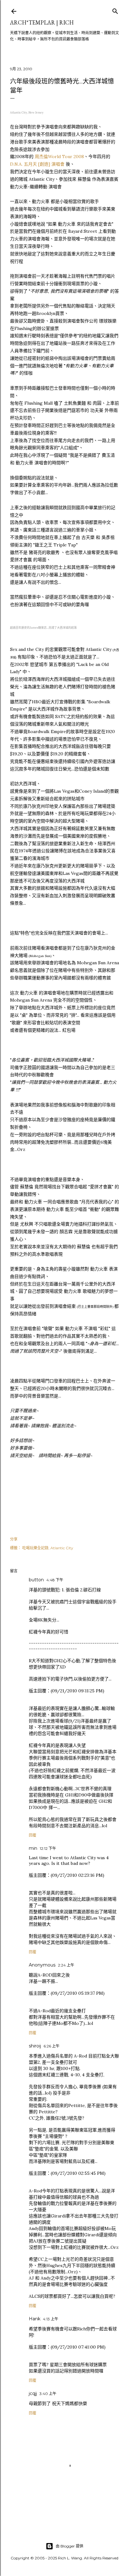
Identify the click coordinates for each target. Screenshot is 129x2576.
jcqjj (33, 2393)
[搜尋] (115, 10)
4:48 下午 (55, 1580)
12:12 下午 (48, 1848)
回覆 (33, 1835)
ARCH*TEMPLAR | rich (42, 22)
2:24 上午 (66, 1965)
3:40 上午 (48, 2394)
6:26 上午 (52, 2046)
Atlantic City (62, 1548)
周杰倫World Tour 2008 (59, 157)
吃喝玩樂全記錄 (35, 1548)
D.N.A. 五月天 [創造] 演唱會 (37, 164)
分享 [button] (14, 1539)
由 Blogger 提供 (70, 2546)
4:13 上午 (51, 2319)
